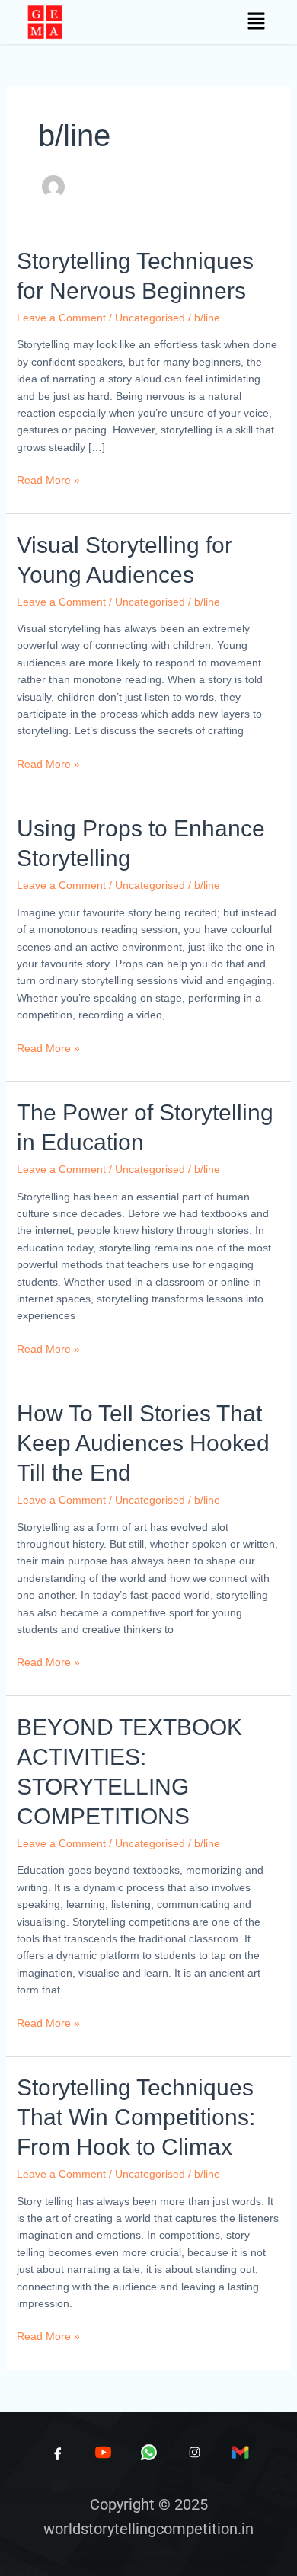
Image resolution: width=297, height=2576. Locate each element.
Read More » (48, 479)
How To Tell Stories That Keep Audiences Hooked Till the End (143, 1443)
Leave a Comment (61, 318)
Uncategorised (150, 318)
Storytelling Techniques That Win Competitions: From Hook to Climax (136, 2117)
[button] (256, 22)
